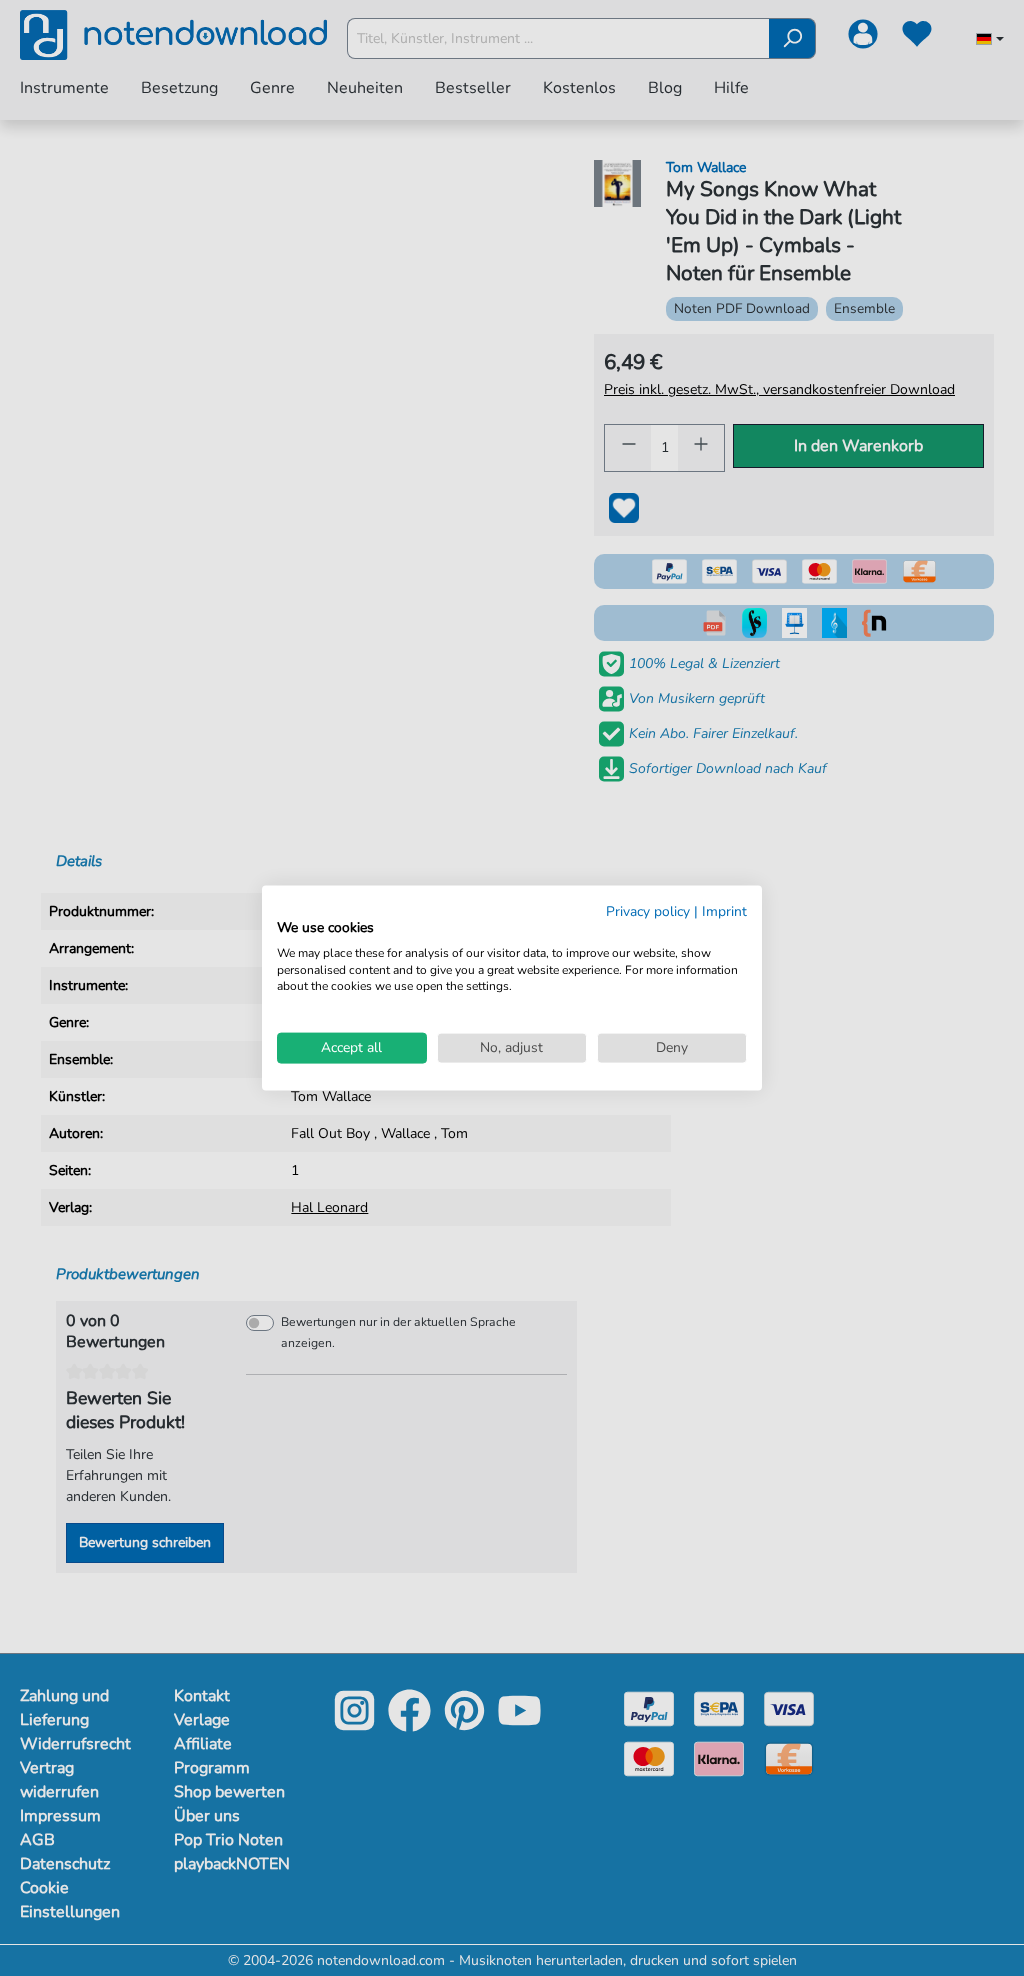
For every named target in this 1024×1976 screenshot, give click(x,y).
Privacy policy (648, 911)
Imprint (724, 911)
